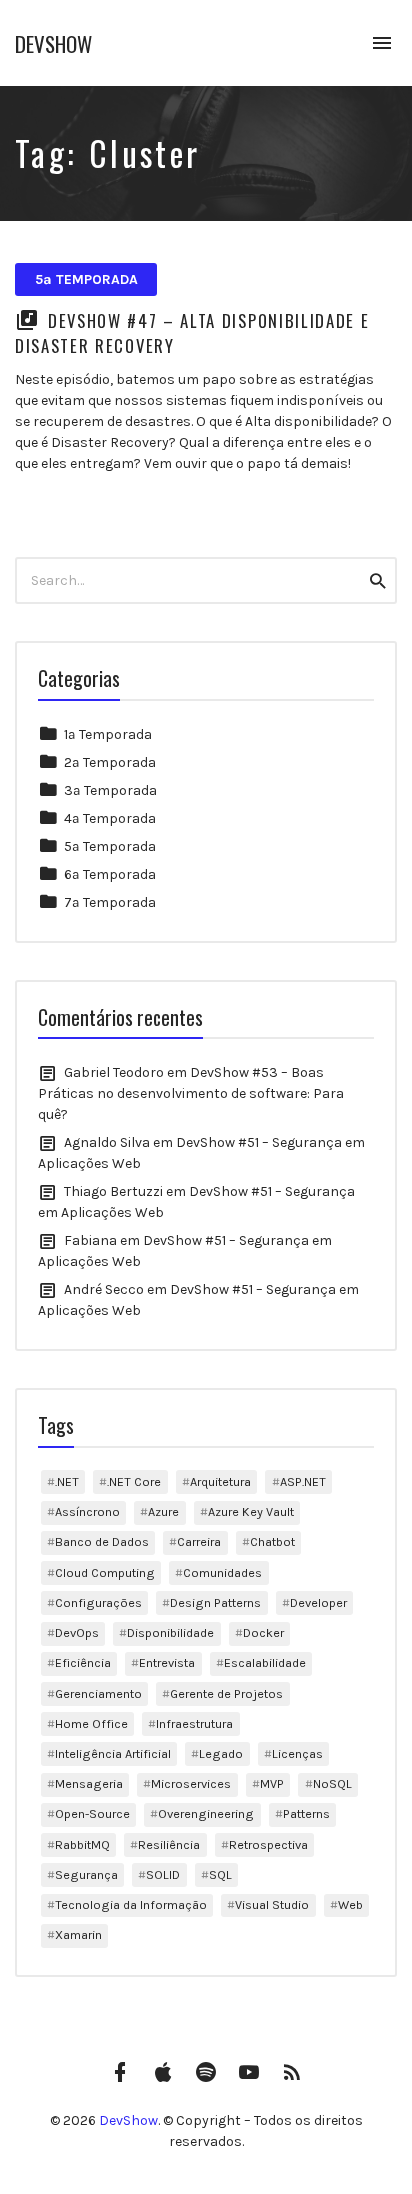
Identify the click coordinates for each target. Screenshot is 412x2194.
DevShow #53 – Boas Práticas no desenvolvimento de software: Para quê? (191, 1093)
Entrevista (167, 1662)
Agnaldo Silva (107, 1142)
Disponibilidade (170, 1632)
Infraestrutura (194, 1723)
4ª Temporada (110, 818)
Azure (163, 1511)
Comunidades (222, 1572)
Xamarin (78, 1934)
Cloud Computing (105, 1572)
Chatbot (272, 1541)
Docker (263, 1632)
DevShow (53, 43)
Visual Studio (272, 1904)
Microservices (191, 1783)
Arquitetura (220, 1481)
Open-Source (92, 1813)
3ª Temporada (110, 790)
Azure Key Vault (251, 1511)
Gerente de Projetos (226, 1693)
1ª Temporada (108, 734)
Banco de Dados (102, 1541)
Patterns (306, 1813)
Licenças (297, 1753)
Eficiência (83, 1662)
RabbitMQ (82, 1844)
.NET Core (134, 1481)
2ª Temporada (110, 762)
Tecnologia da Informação (131, 1904)
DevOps (77, 1632)
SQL (220, 1874)
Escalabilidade (265, 1662)
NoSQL (332, 1783)
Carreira (199, 1541)
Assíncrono (87, 1511)
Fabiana (90, 1240)
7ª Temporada (110, 902)
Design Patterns (215, 1602)
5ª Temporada (86, 279)
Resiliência (169, 1844)
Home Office (91, 1723)
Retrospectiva (268, 1844)
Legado (221, 1753)
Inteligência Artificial (113, 1753)
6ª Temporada (110, 874)
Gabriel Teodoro (114, 1072)
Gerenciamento (98, 1693)
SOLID (163, 1874)
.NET (67, 1481)
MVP (272, 1783)
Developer (318, 1602)
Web (350, 1904)
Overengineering (206, 1813)
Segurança (86, 1874)
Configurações (98, 1602)
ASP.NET (303, 1481)
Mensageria (89, 1783)
